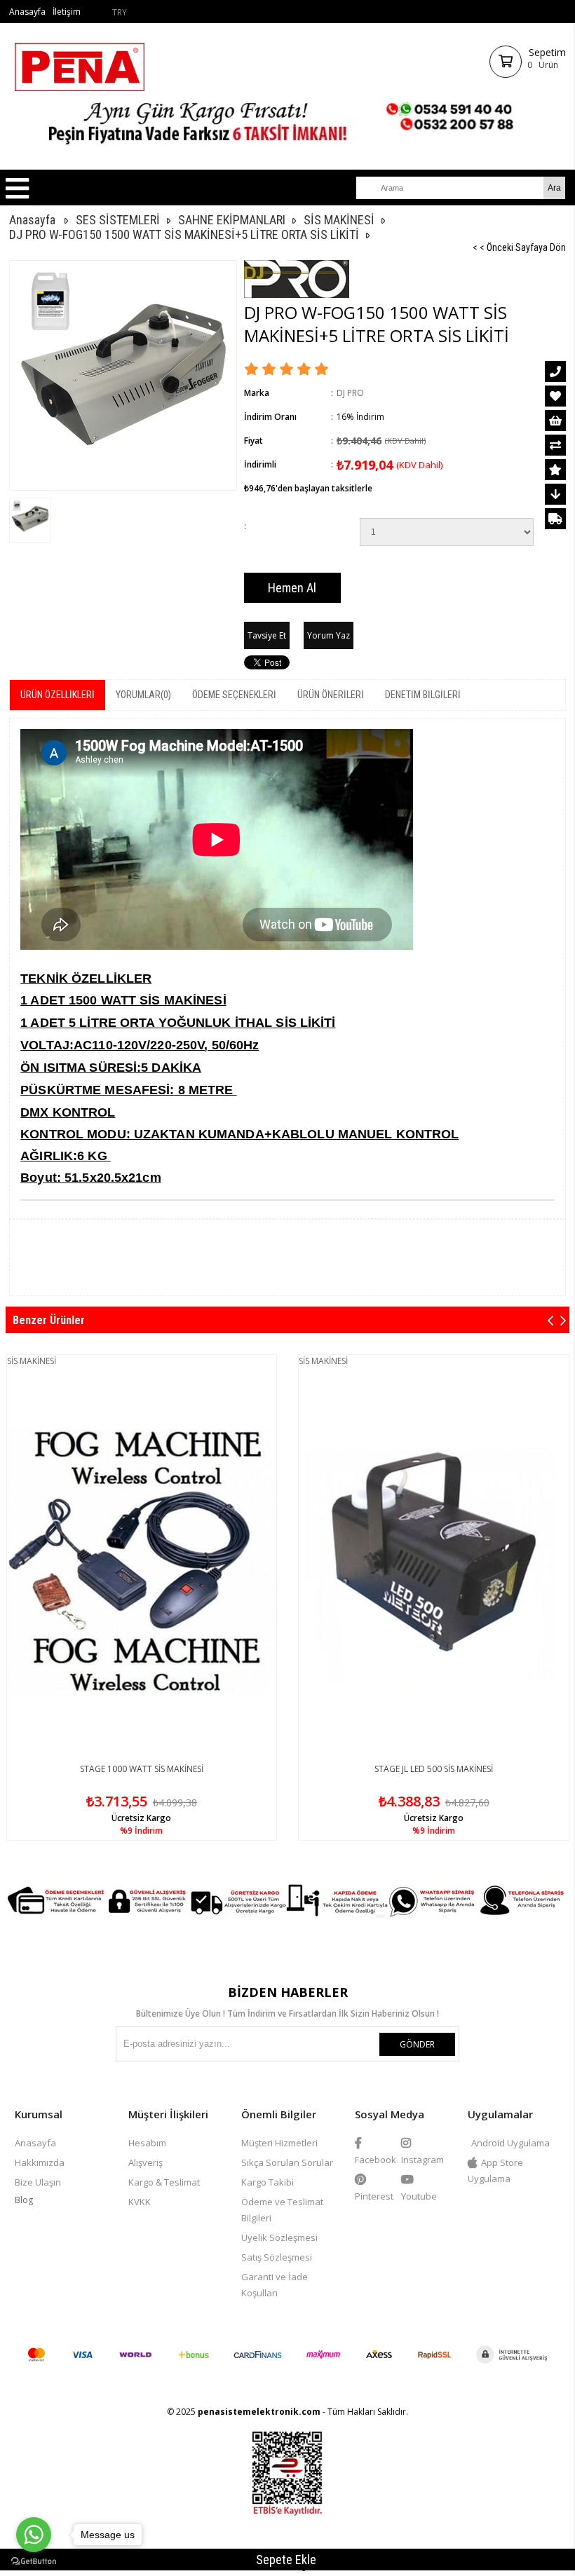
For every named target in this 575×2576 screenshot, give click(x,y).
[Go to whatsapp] (34, 2535)
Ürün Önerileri (331, 695)
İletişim (67, 12)
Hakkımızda (40, 2162)
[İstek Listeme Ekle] (555, 421)
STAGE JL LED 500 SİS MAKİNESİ (434, 1769)
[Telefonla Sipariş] (555, 372)
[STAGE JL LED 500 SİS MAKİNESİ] (434, 1562)
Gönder (417, 2044)
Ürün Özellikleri (57, 695)
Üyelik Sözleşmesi (279, 2237)
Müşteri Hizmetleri (279, 2143)
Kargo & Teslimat (164, 2182)
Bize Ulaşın (38, 2182)
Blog (24, 2200)
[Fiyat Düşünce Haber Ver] (555, 494)
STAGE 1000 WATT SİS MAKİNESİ (142, 1769)
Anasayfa (27, 12)
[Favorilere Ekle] (555, 396)
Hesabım (147, 2143)
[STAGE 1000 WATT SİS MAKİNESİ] (142, 1562)
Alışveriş (146, 2162)
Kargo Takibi (268, 2182)
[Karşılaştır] (555, 445)
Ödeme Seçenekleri (234, 695)
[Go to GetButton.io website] (34, 2562)
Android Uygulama (510, 2143)
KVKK (140, 2202)
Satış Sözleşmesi (277, 2257)
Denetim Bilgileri (423, 695)
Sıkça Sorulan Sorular (287, 2162)
